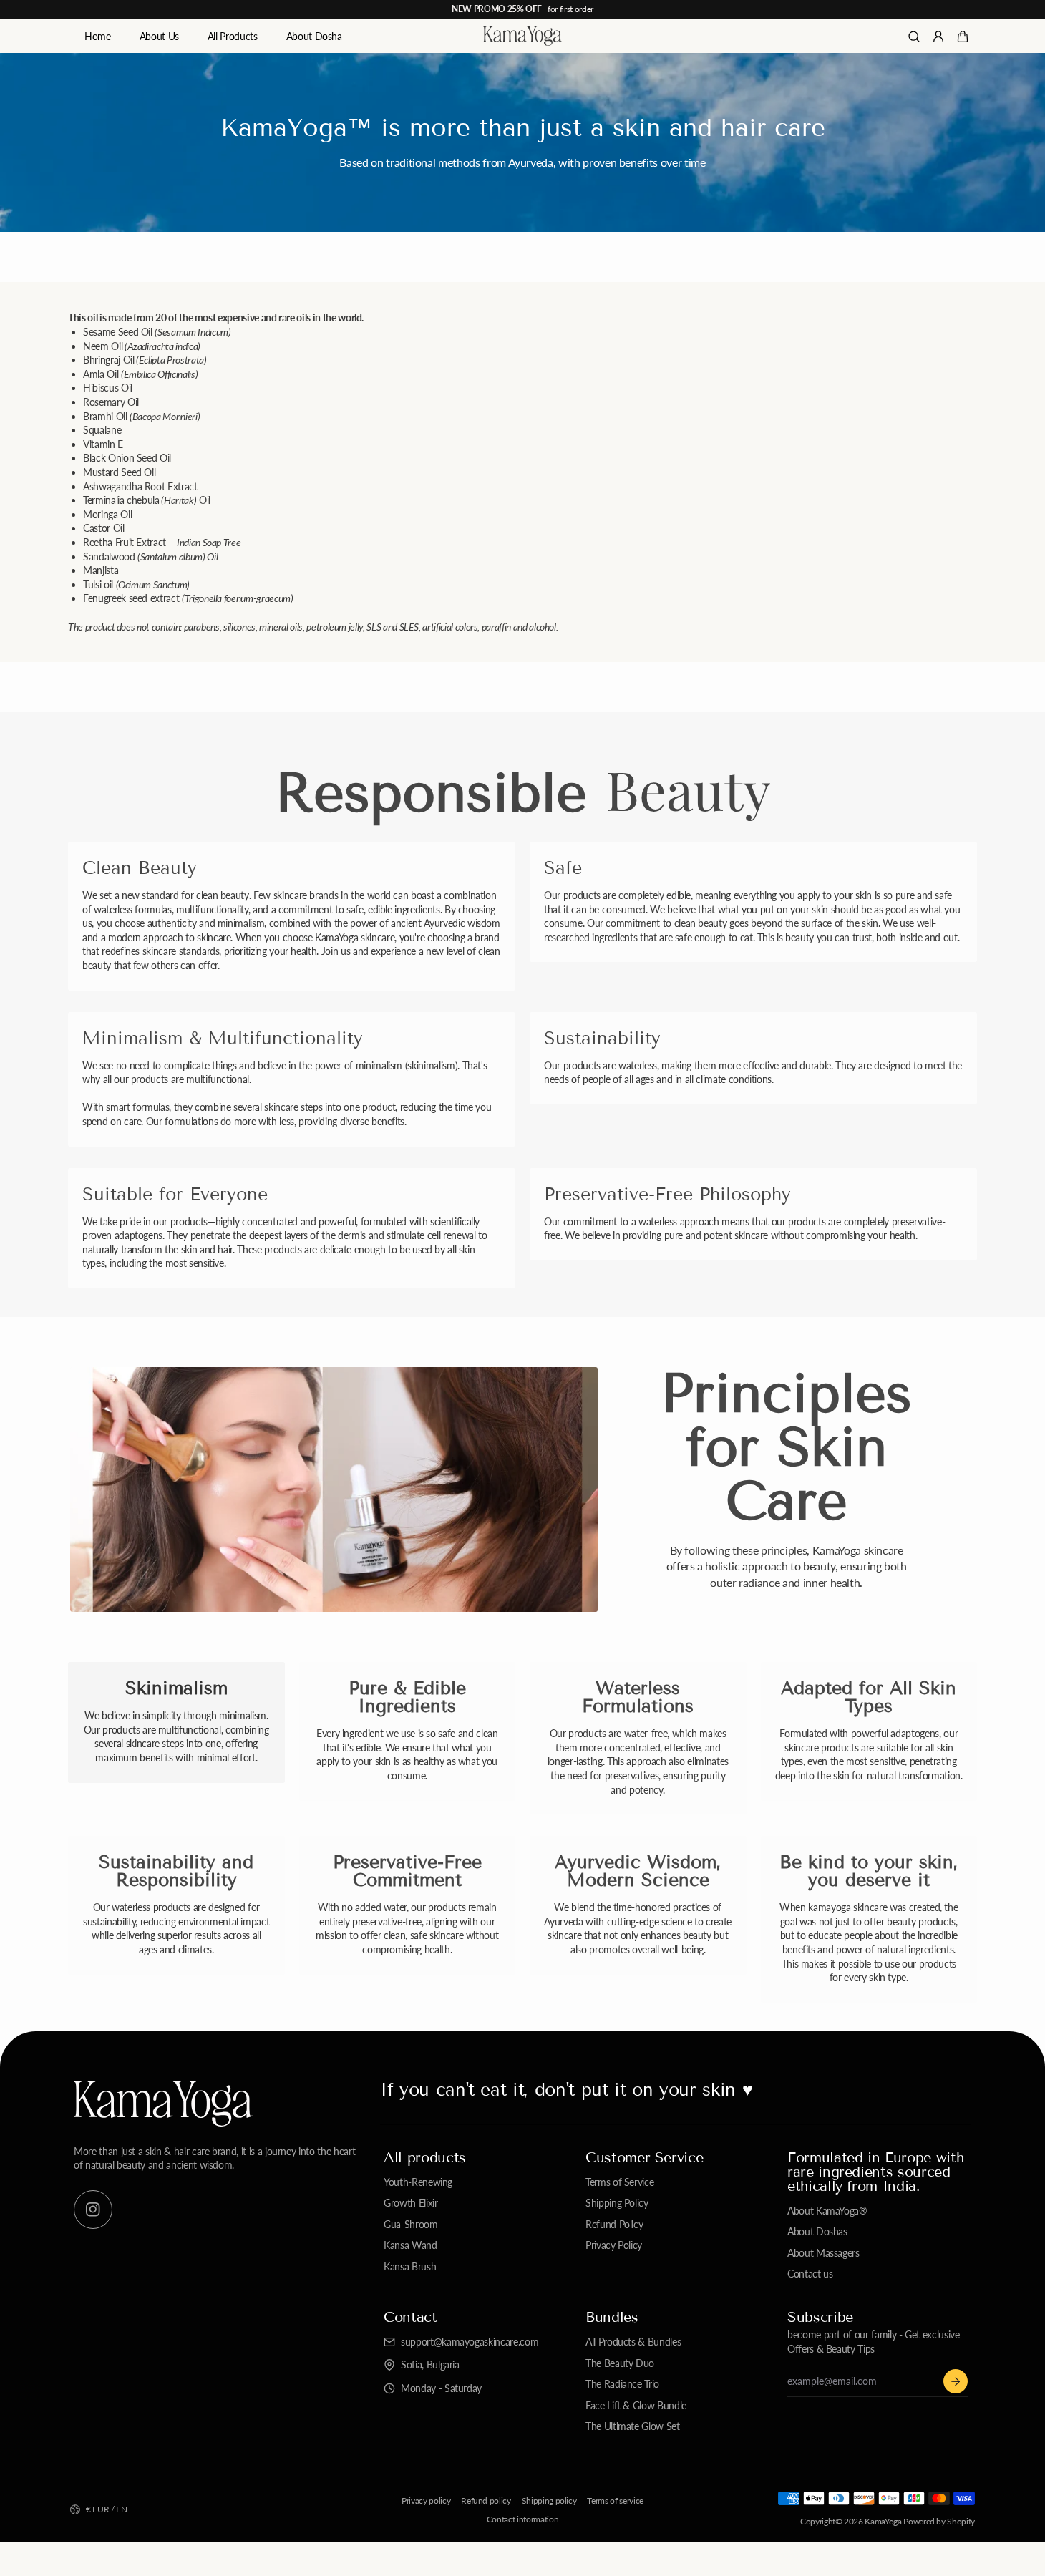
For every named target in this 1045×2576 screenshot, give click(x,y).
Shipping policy (549, 2500)
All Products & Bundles (633, 2342)
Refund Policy (614, 2224)
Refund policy (486, 2500)
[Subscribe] (956, 2381)
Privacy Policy (614, 2245)
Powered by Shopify (939, 2521)
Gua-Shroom (411, 2224)
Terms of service (615, 2500)
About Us (159, 36)
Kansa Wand (410, 2245)
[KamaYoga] (522, 37)
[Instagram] (93, 2210)
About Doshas (817, 2231)
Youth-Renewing (418, 2182)
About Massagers (823, 2253)
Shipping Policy (617, 2203)
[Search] (914, 37)
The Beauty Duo (620, 2363)
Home (98, 36)
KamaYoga (883, 2521)
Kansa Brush (410, 2266)
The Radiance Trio (622, 2384)
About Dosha (314, 36)
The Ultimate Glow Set (633, 2426)
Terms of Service (619, 2182)
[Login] (938, 37)
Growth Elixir (410, 2203)
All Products (233, 36)
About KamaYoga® (827, 2211)
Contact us (810, 2274)
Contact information (522, 2519)
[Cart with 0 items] (963, 37)
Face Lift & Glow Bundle (636, 2405)
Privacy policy (426, 2500)
